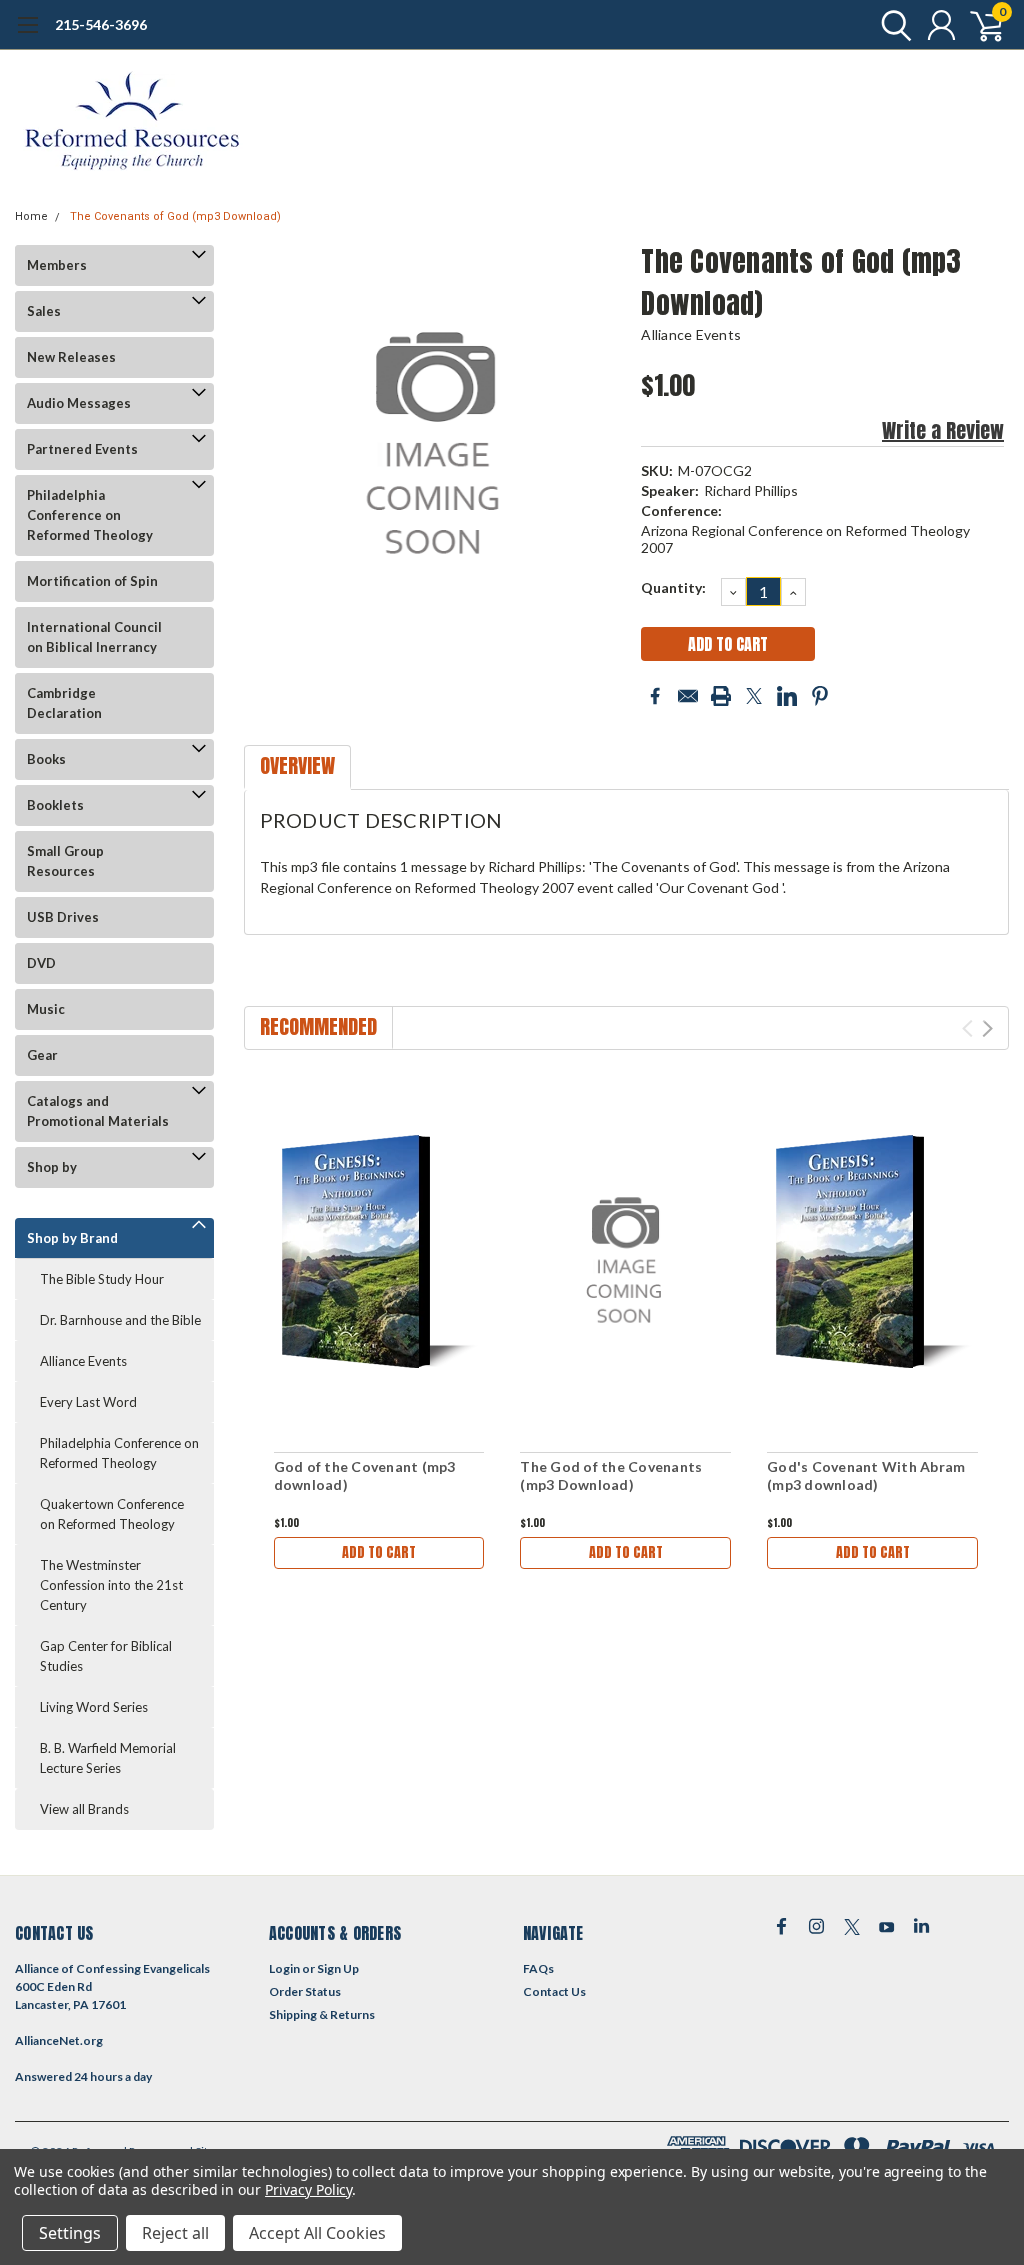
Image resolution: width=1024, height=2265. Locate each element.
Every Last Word (88, 1402)
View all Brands (84, 1809)
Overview (297, 765)
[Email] (688, 696)
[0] (979, 25)
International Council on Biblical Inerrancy (94, 637)
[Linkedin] (787, 696)
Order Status (305, 1991)
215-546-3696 (101, 24)
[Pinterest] (820, 696)
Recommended (318, 1026)
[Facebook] (655, 696)
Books (46, 759)
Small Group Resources (65, 861)
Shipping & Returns (322, 2014)
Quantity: (673, 587)
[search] (891, 25)
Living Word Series (94, 1707)
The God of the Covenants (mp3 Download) (611, 1475)
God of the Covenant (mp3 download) (365, 1475)
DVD (41, 963)
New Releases (71, 357)
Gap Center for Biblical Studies (106, 1656)
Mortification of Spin (92, 581)
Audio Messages (79, 403)
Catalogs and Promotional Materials (98, 1111)
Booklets (55, 805)
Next (987, 1028)
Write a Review (943, 430)
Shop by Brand (72, 1238)
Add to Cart (379, 1552)
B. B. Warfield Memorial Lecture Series (108, 1758)
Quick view (379, 1254)
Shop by (52, 1167)
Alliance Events (83, 1361)
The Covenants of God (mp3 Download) (175, 216)
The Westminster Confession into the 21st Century (111, 1585)
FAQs (538, 1968)
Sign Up (338, 1968)
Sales (44, 311)
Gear (42, 1055)
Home (31, 216)
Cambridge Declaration (64, 703)
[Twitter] (754, 696)
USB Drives (63, 917)
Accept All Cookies (317, 2233)
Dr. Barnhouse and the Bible (120, 1320)
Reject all (175, 2233)
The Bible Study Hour (102, 1279)
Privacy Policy (308, 2189)
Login (284, 1968)
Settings (70, 2233)
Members (57, 265)
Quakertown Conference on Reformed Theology (112, 1514)
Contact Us (554, 1991)
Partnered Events (82, 449)
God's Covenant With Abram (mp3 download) (866, 1475)
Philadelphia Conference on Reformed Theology (90, 515)
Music (46, 1009)
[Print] (721, 696)
